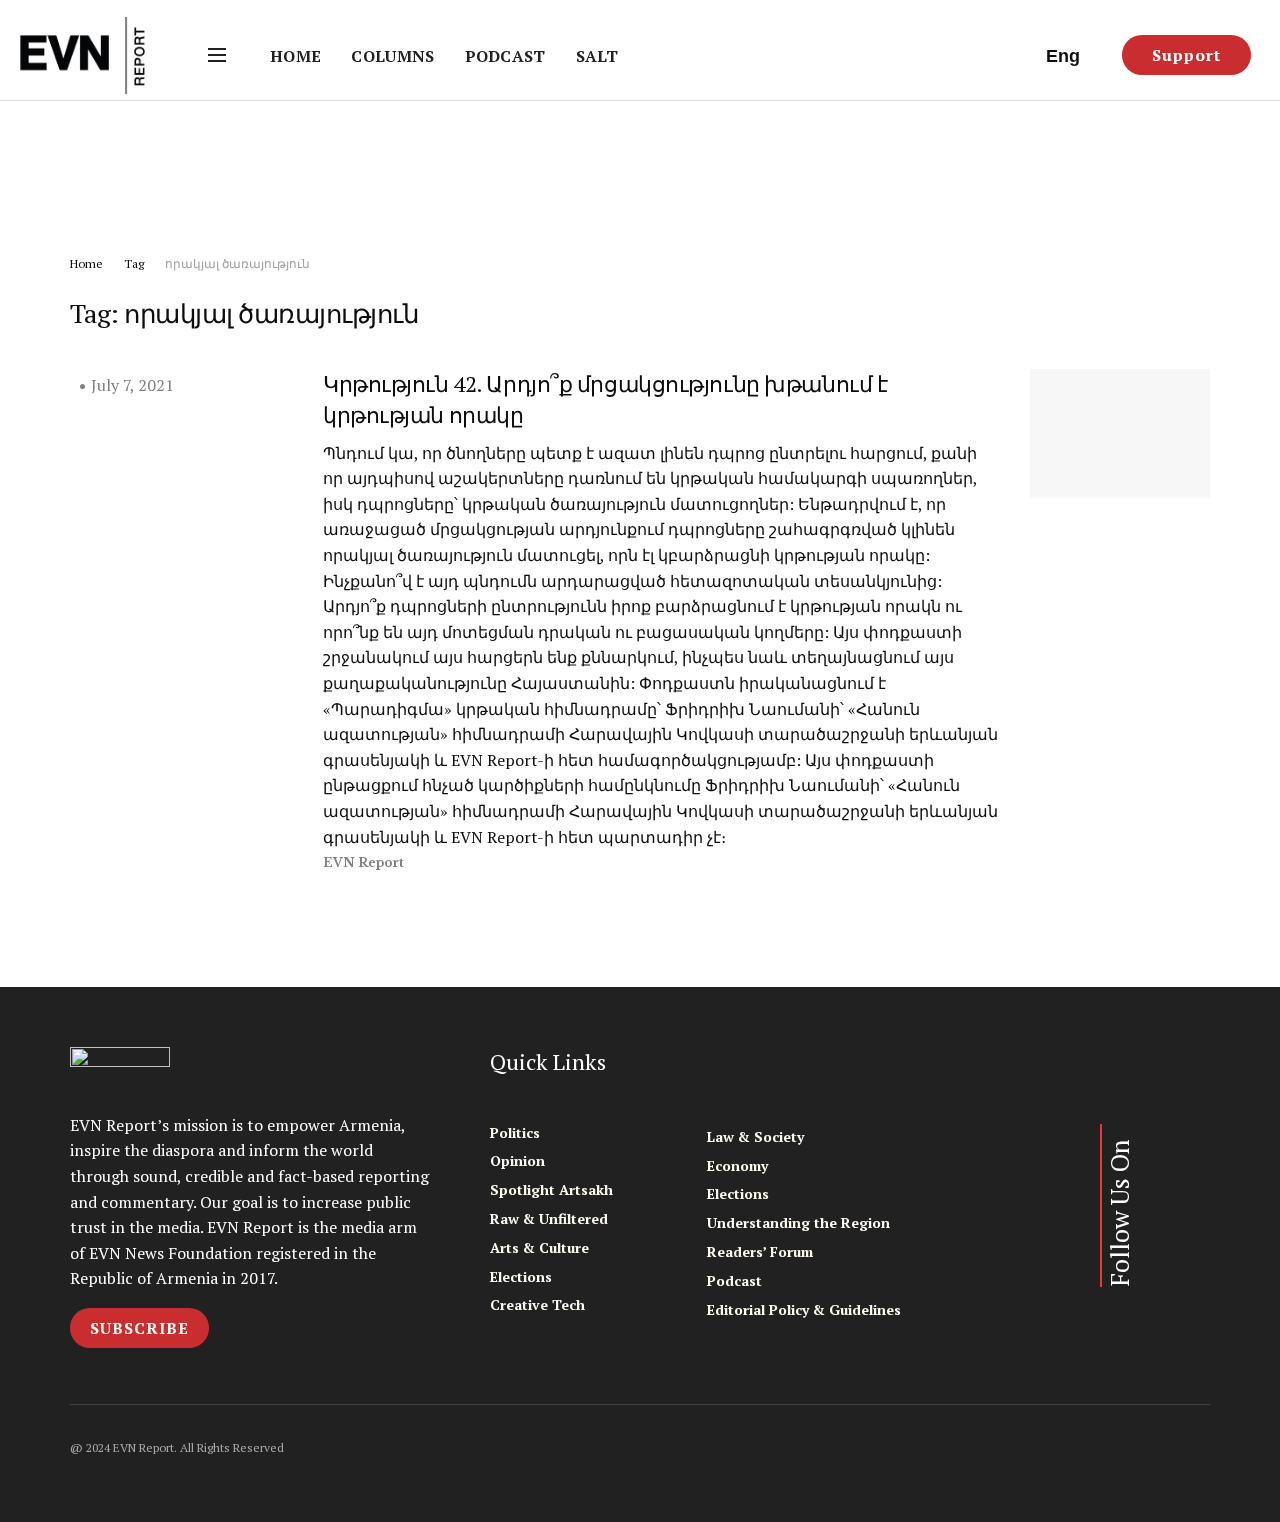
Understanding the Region (798, 1222)
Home (295, 56)
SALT (597, 56)
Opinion (517, 1160)
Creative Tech (537, 1304)
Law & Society (755, 1136)
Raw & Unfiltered (549, 1218)
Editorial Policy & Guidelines (804, 1309)
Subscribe (139, 1328)
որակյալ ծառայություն (237, 263)
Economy (737, 1165)
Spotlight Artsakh (551, 1189)
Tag (134, 263)
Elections (521, 1276)
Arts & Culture (539, 1247)
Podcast (505, 56)
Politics (515, 1132)
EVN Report (363, 862)
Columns (392, 56)
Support (1186, 55)
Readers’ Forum (760, 1251)
